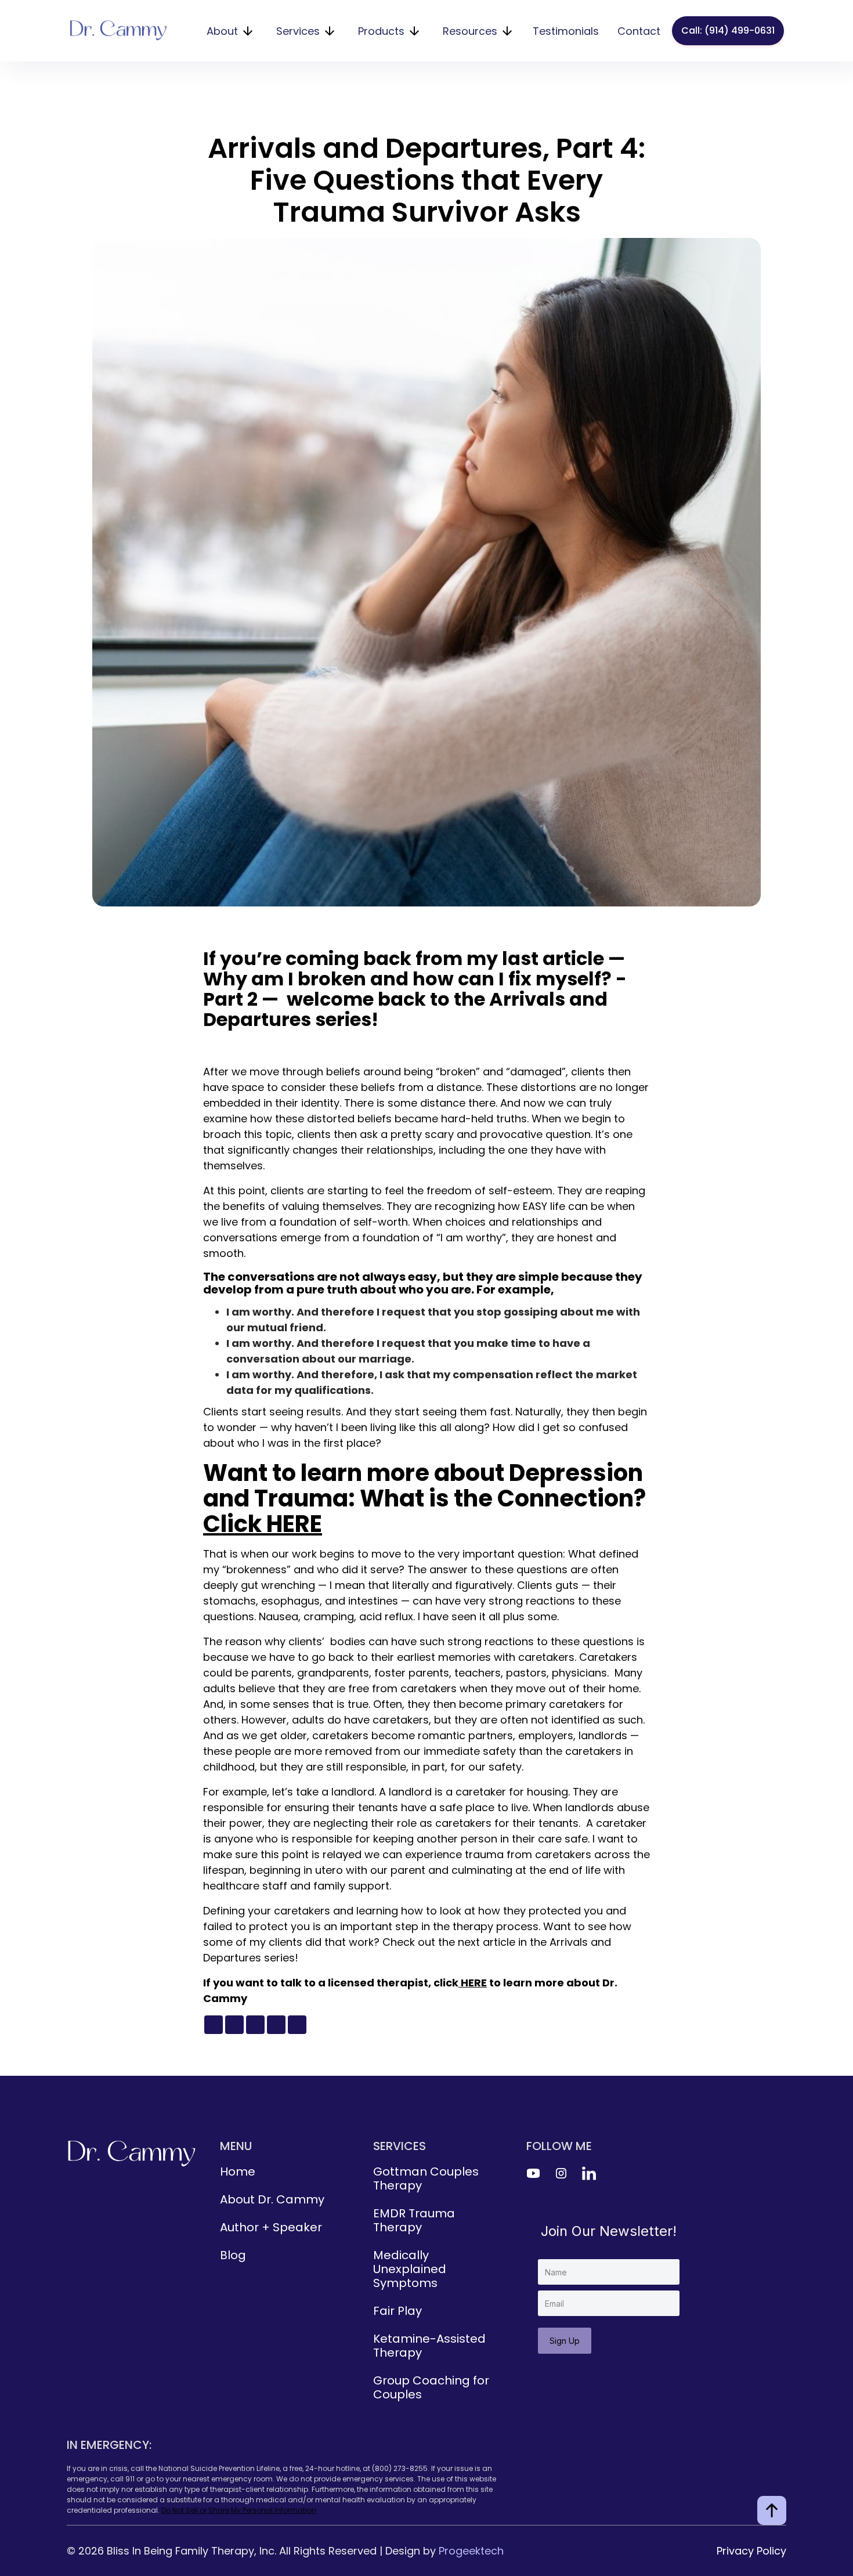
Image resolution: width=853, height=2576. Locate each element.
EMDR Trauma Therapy (414, 2220)
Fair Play (397, 2311)
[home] (118, 31)
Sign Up (565, 2341)
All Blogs (385, 117)
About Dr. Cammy (272, 2199)
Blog (233, 2255)
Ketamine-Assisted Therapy (429, 2346)
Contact (639, 31)
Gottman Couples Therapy (426, 2178)
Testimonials (566, 31)
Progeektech (471, 2551)
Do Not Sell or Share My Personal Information (239, 2510)
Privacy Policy (751, 2551)
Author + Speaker (271, 2227)
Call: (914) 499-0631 (728, 30)
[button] (229, 31)
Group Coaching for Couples (431, 2387)
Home (238, 2172)
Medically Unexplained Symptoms (410, 2269)
